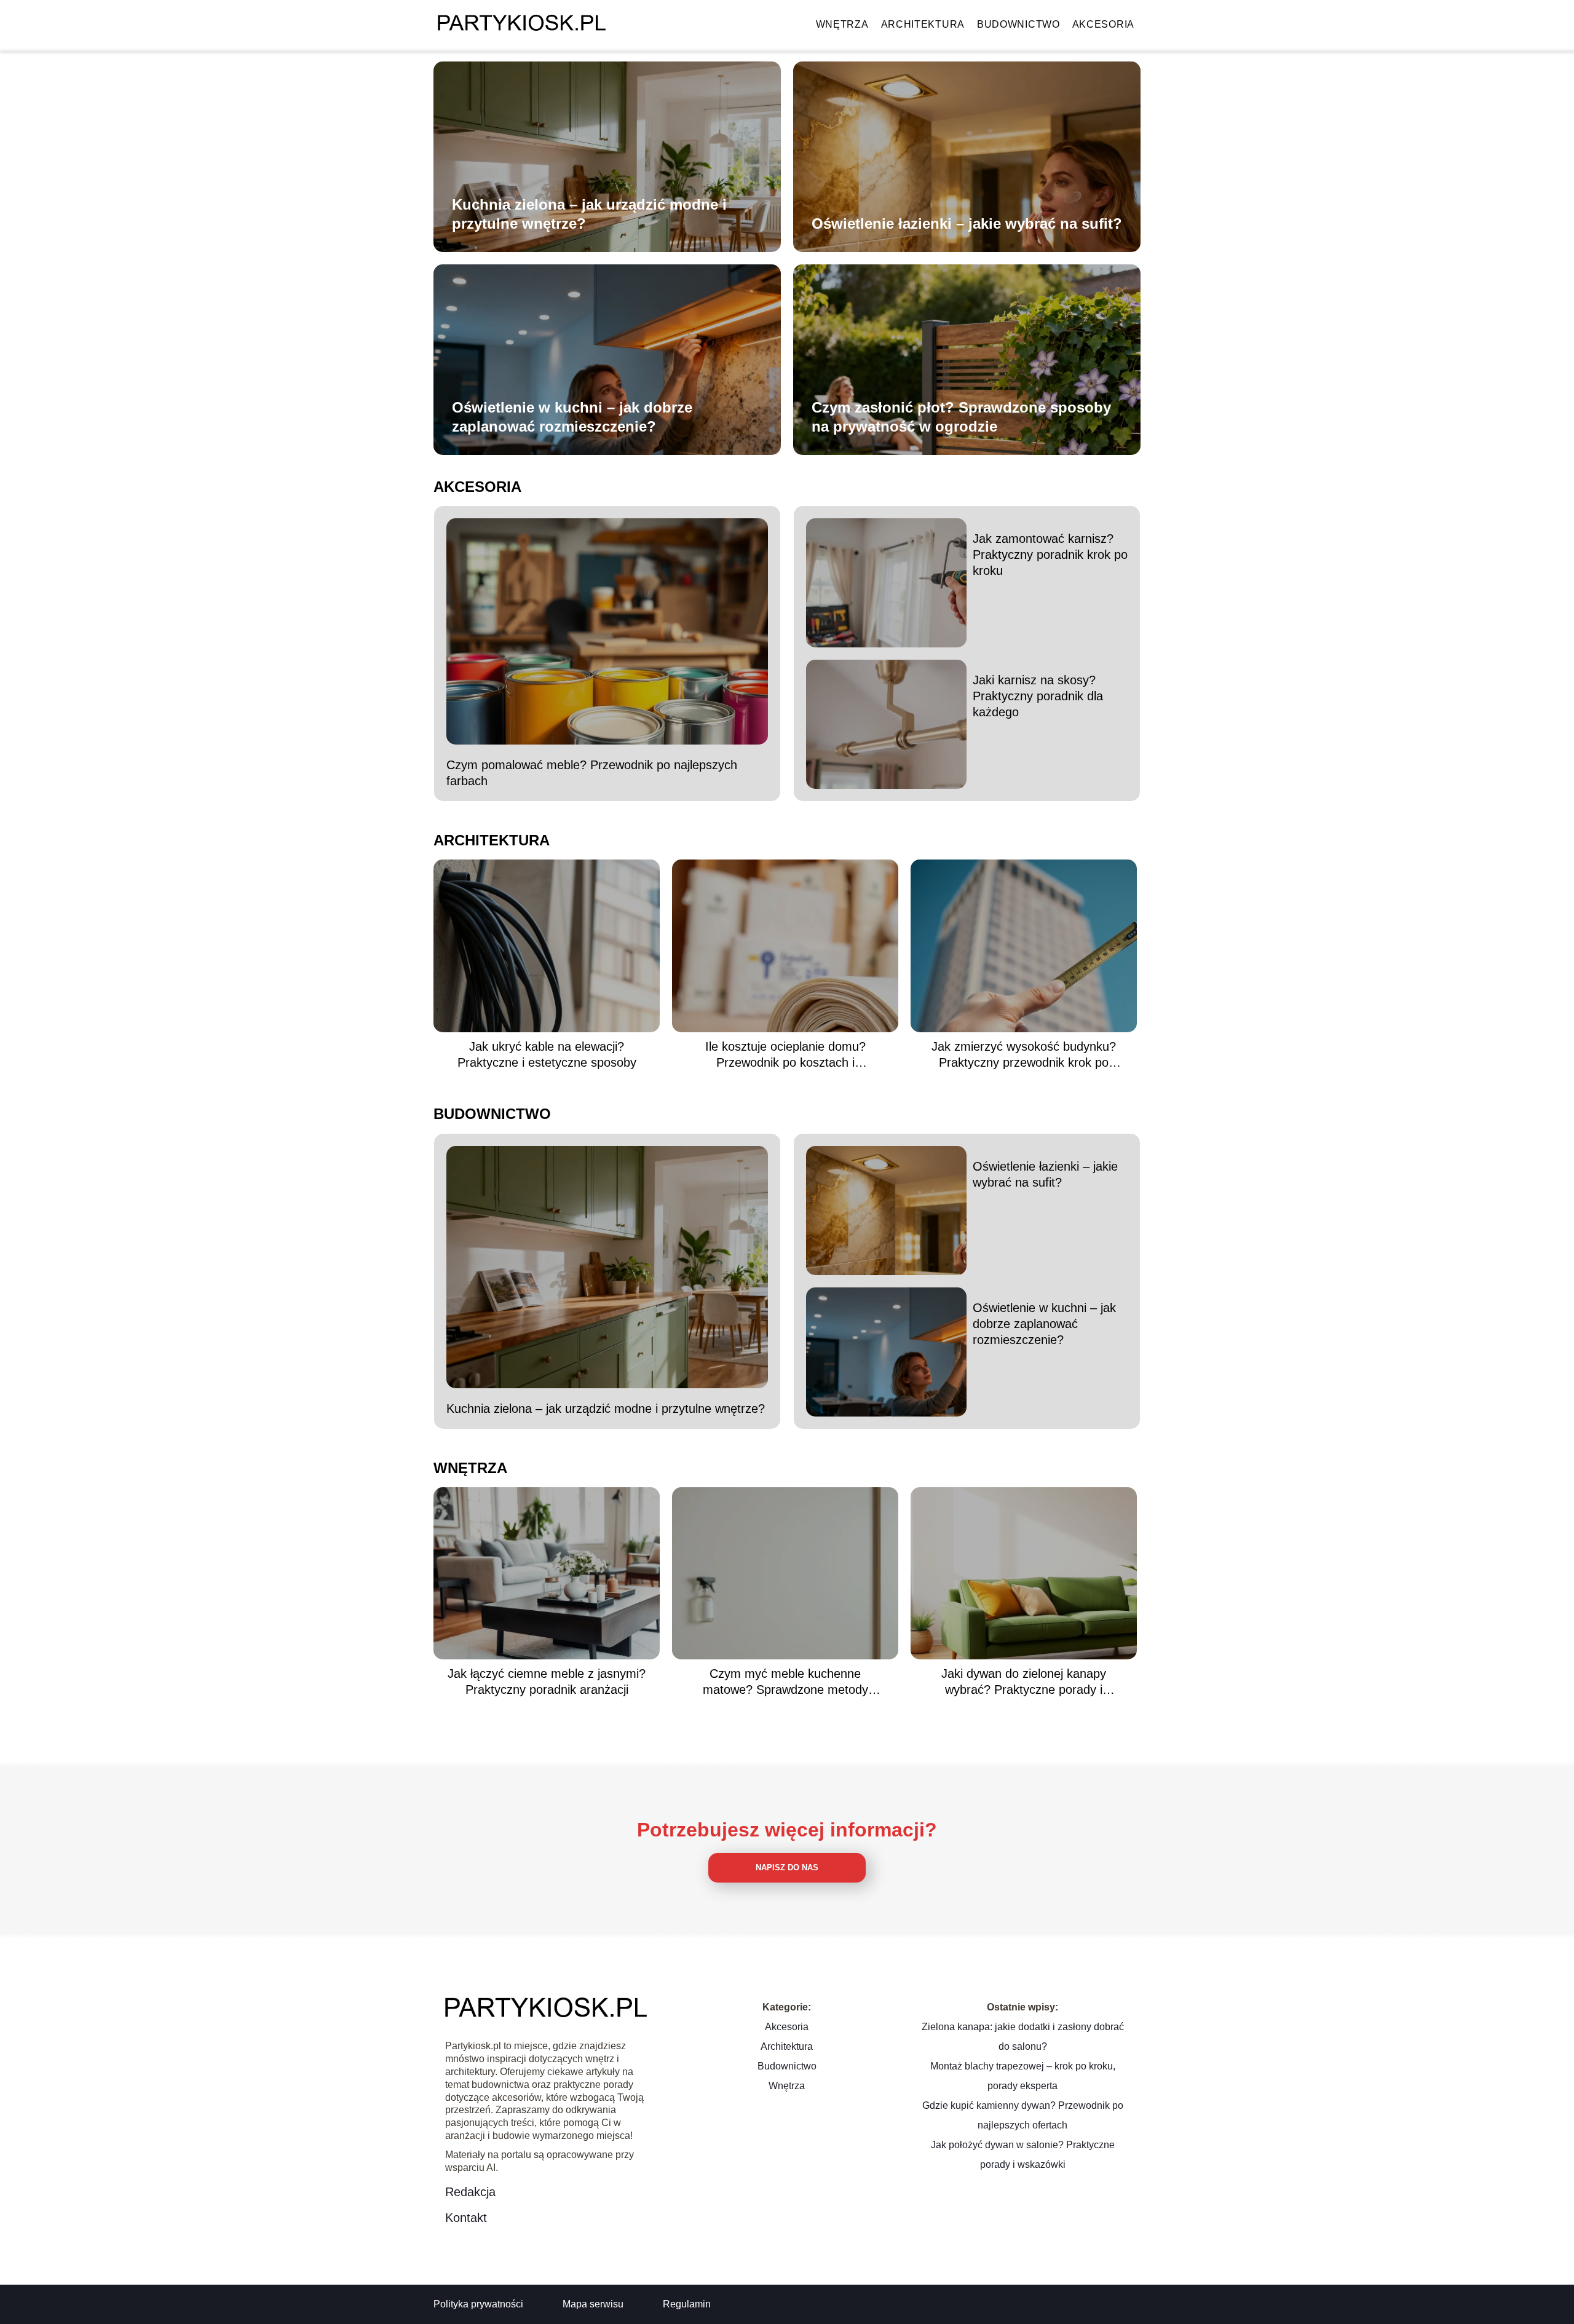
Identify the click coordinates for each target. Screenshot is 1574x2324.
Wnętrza (842, 24)
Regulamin (687, 2304)
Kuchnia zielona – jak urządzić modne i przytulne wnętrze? (589, 214)
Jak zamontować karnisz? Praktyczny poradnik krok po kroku (1050, 555)
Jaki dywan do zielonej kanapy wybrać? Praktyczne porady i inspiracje (1024, 1682)
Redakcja (470, 2192)
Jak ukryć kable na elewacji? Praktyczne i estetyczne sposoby (547, 1054)
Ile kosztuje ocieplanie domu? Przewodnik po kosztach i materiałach (785, 1055)
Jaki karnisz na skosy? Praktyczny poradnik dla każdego (1038, 696)
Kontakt (466, 2218)
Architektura (923, 24)
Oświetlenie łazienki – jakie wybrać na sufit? (967, 223)
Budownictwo (1018, 24)
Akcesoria (1103, 24)
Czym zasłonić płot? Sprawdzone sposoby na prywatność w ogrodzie (961, 417)
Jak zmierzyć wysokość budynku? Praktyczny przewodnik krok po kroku (1024, 1055)
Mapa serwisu (593, 2304)
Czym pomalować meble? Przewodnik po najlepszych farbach (592, 773)
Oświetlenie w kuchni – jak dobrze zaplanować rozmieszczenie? (572, 417)
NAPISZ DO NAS (787, 1867)
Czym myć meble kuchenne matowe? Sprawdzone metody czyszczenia (785, 1682)
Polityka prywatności (478, 2304)
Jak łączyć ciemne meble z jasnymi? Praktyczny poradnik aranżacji (547, 1682)
